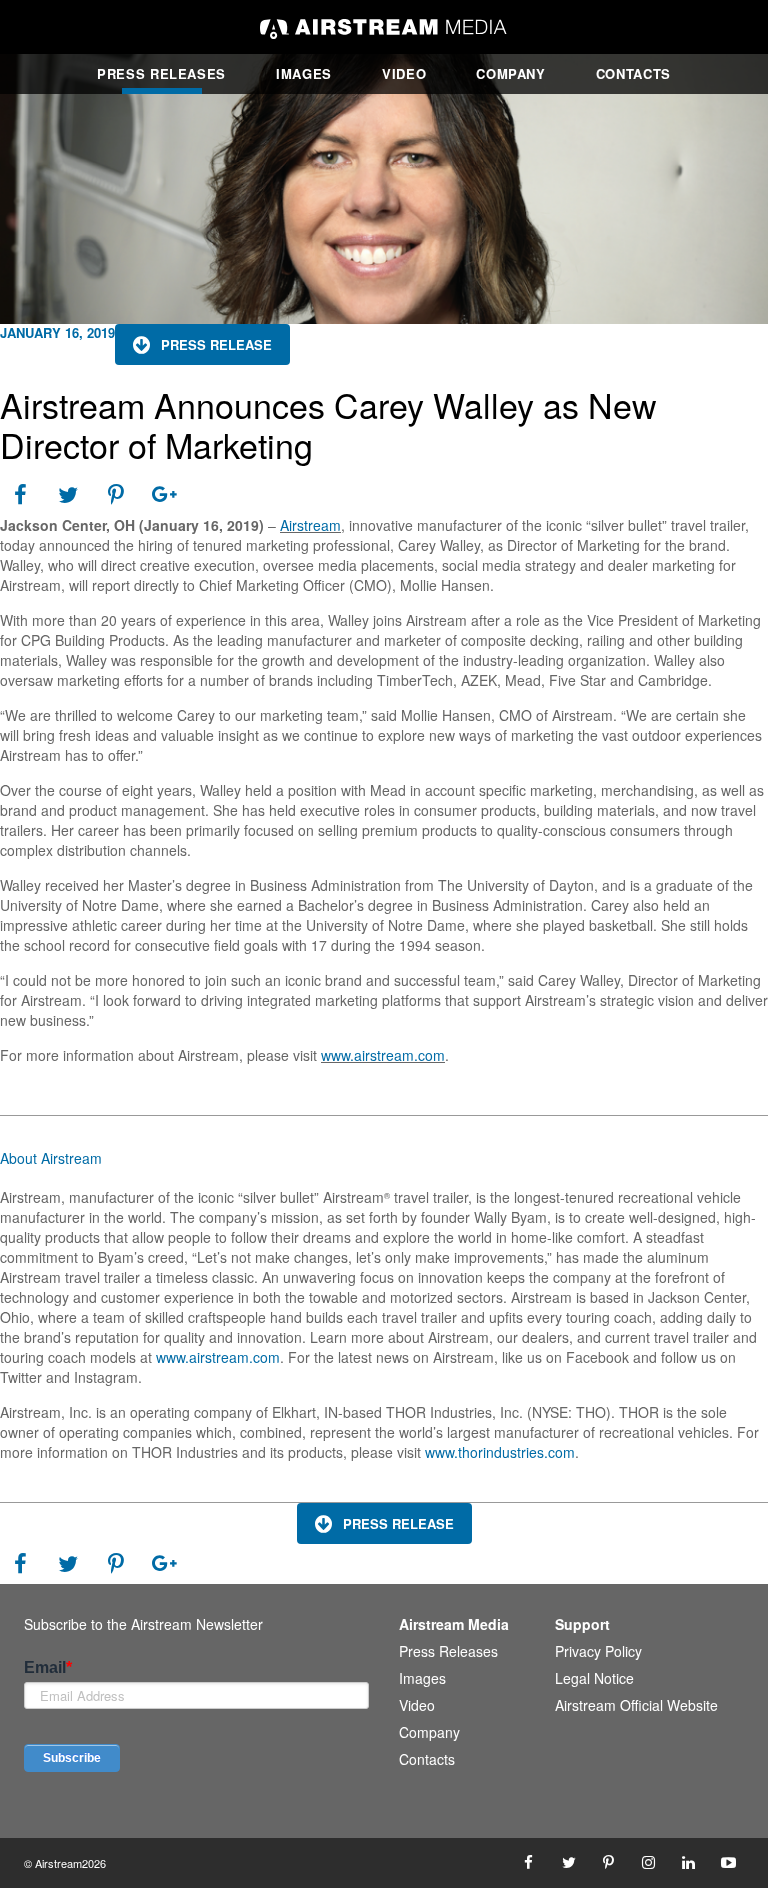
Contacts (633, 73)
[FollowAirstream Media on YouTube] (729, 1863)
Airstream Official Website (636, 1705)
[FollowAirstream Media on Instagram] (649, 1863)
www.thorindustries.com (500, 1452)
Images (304, 73)
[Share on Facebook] (20, 495)
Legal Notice (594, 1678)
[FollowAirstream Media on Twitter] (569, 1863)
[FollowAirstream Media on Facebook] (529, 1863)
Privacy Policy (598, 1651)
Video (404, 73)
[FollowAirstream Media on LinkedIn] (689, 1863)
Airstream (310, 525)
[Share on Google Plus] (164, 495)
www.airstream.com (383, 1055)
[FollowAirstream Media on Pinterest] (609, 1863)
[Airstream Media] (384, 27)
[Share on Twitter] (68, 495)
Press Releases (161, 73)
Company (511, 73)
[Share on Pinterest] (116, 495)
